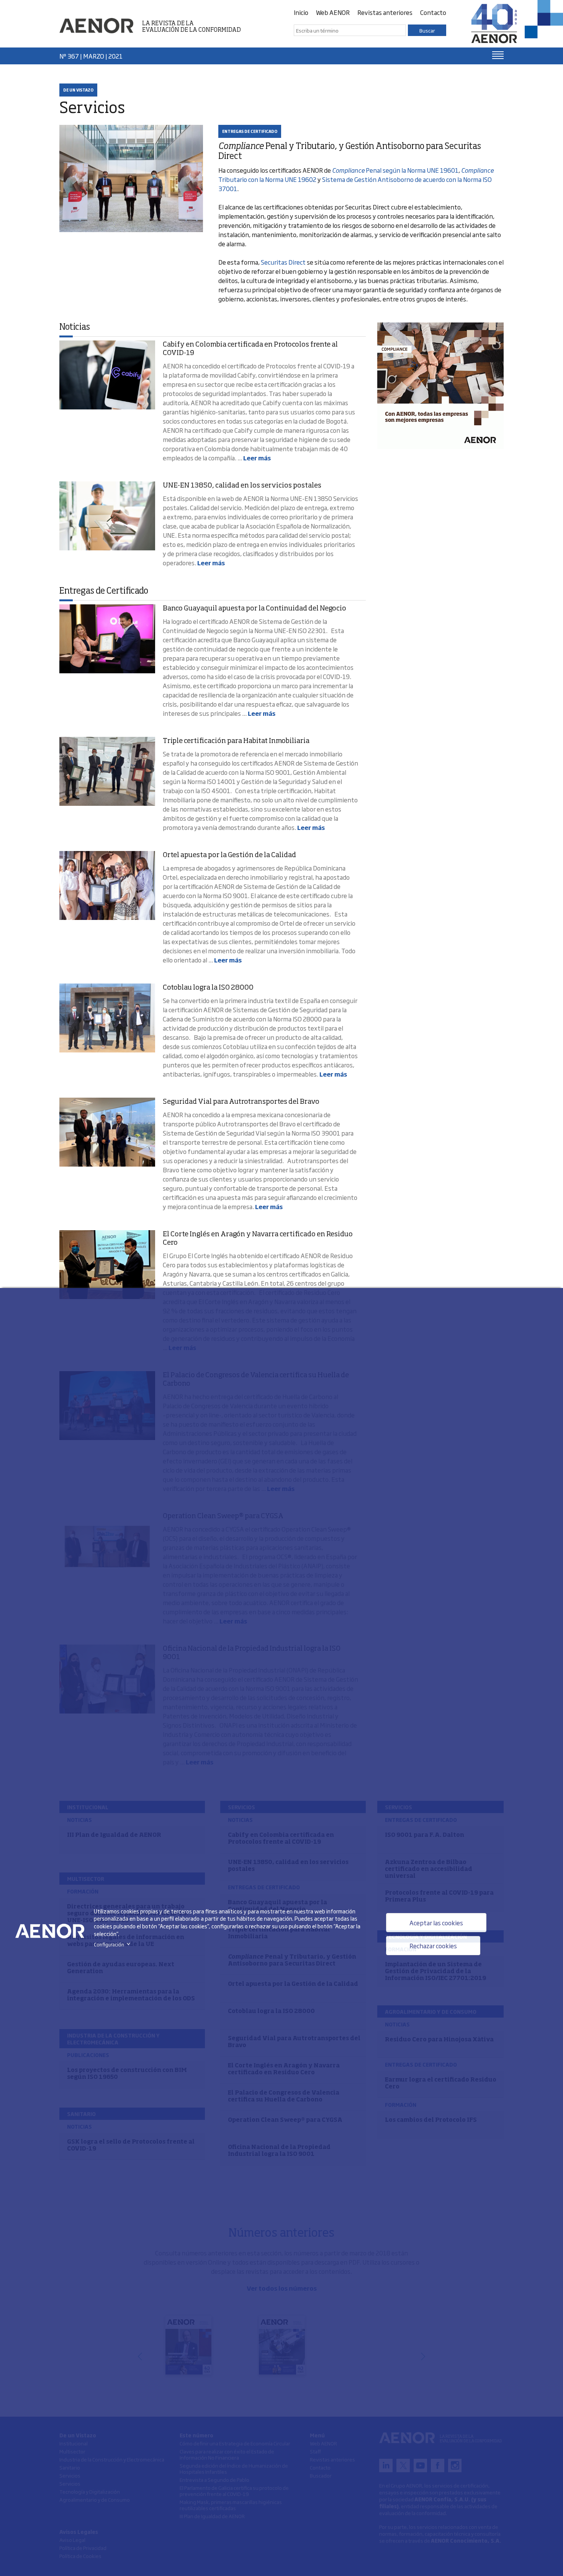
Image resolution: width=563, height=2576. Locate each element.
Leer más (257, 458)
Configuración (114, 1944)
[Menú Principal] (498, 55)
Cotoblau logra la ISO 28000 (208, 988)
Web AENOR (333, 12)
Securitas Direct (283, 262)
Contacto (433, 12)
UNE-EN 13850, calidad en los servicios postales (242, 486)
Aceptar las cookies (436, 1923)
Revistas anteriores (385, 12)
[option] (440, 386)
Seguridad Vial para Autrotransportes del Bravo (241, 1102)
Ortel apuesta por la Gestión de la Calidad (229, 855)
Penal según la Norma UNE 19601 (395, 170)
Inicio (301, 12)
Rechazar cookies (433, 1946)
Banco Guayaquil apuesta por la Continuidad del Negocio (254, 609)
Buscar (427, 30)
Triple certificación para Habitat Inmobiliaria (236, 741)
